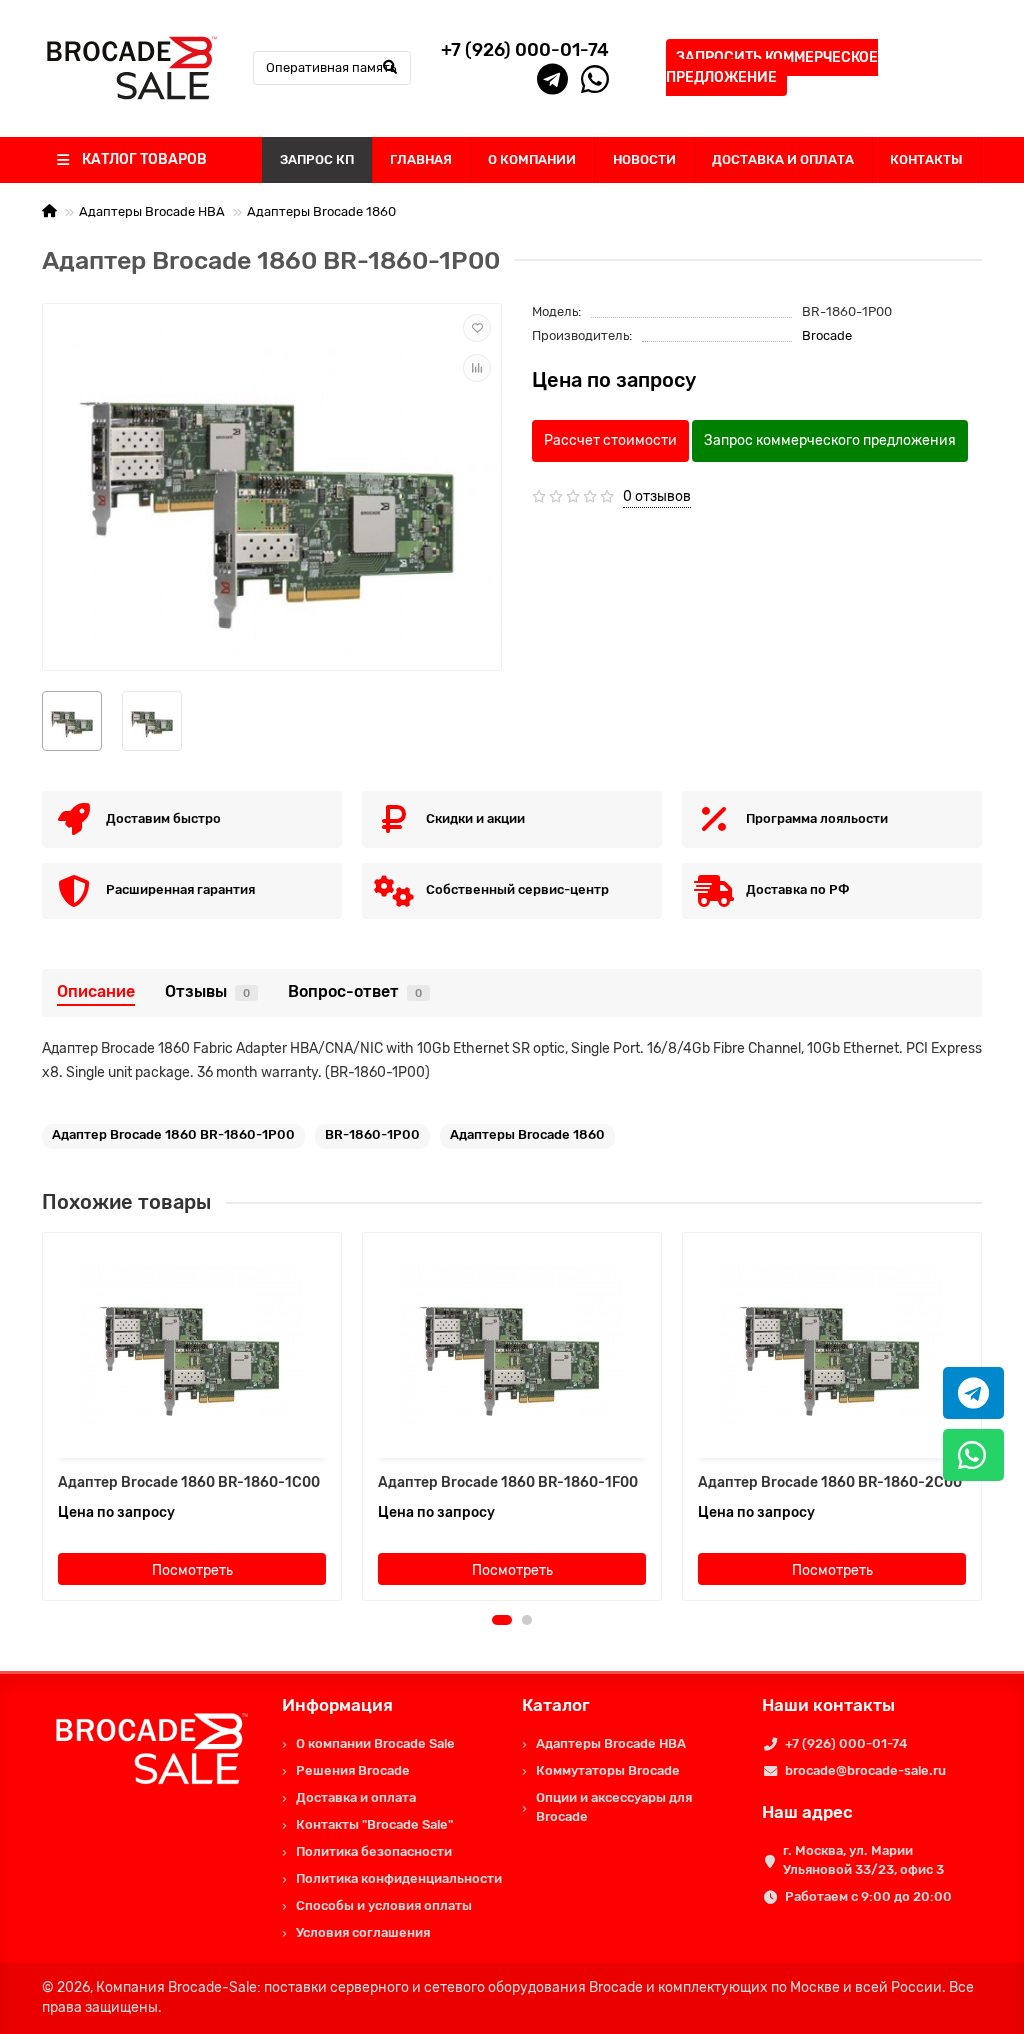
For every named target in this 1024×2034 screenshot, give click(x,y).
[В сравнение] (477, 368)
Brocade (827, 335)
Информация (337, 1705)
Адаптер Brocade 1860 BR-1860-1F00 (508, 1482)
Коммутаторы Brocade (608, 1770)
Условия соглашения (363, 1932)
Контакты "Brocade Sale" (374, 1824)
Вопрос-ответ (355, 991)
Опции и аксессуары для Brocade (614, 1807)
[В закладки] (477, 328)
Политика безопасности (374, 1851)
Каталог (556, 1705)
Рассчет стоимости (610, 440)
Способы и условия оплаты (384, 1905)
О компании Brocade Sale (375, 1743)
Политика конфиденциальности (399, 1878)
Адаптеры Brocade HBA (152, 211)
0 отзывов (657, 496)
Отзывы (207, 991)
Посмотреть (192, 1570)
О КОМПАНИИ (532, 159)
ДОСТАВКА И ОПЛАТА (783, 159)
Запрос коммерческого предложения (830, 440)
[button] (502, 1620)
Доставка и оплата (356, 1797)
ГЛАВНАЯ (421, 159)
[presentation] (44, 1417)
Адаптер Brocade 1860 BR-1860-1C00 (189, 1482)
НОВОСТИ (644, 159)
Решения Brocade (353, 1770)
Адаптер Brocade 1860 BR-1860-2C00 (830, 1482)
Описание (96, 991)
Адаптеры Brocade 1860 (321, 211)
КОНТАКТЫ (926, 159)
